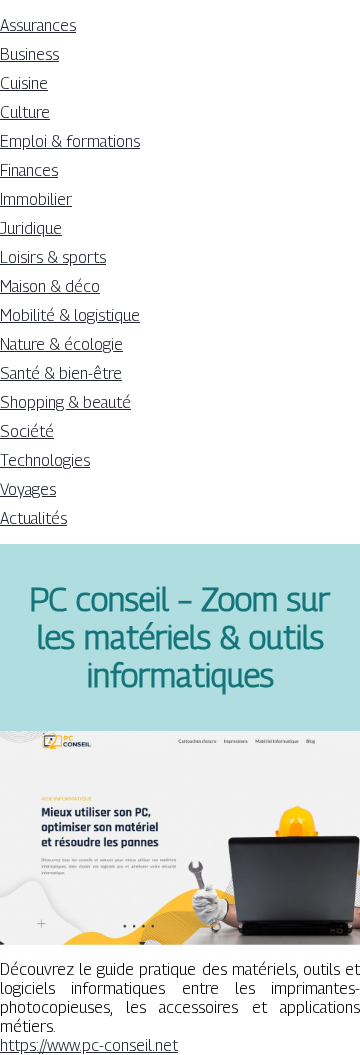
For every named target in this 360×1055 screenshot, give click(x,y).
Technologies (45, 460)
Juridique (31, 228)
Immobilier (36, 199)
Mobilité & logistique (70, 315)
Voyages (28, 489)
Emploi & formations (70, 141)
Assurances (38, 25)
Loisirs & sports (53, 257)
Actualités (33, 518)
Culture (25, 112)
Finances (29, 170)
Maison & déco (50, 286)
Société (27, 431)
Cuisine (24, 83)
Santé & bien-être (61, 373)
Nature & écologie (61, 344)
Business (29, 54)
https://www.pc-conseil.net (89, 1045)
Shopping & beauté (65, 402)
